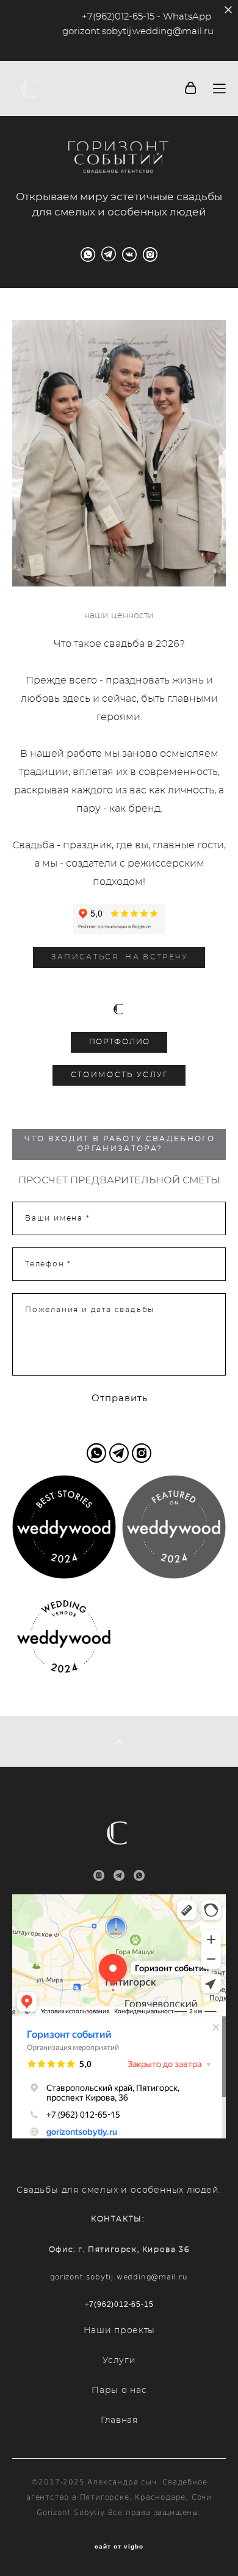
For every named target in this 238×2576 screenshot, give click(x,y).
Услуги (119, 2361)
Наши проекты (119, 2331)
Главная (119, 2420)
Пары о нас (119, 2390)
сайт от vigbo (119, 2547)
